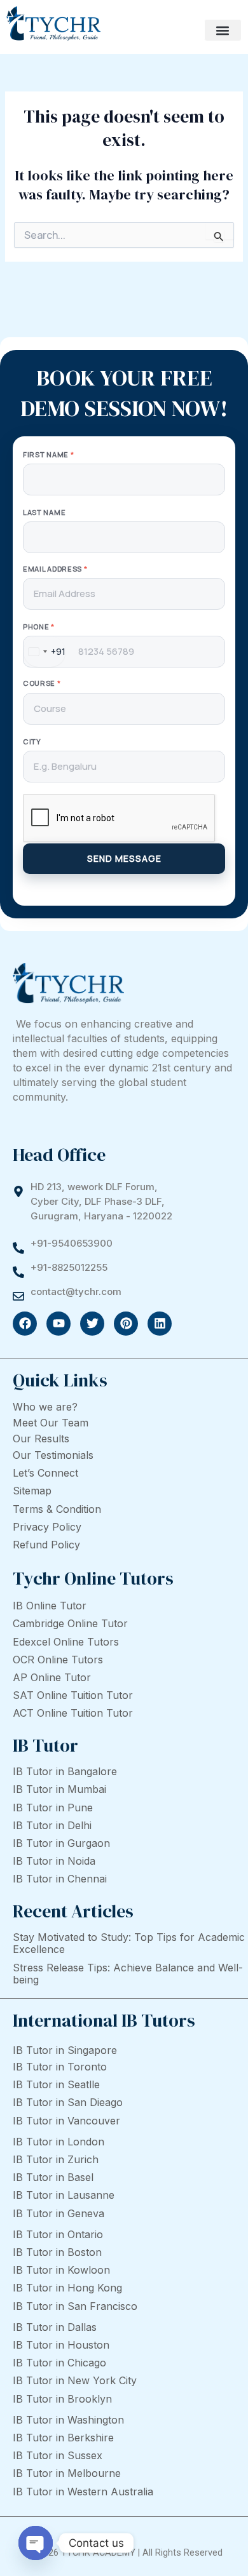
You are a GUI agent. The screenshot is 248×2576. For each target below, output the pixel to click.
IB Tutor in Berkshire (63, 2438)
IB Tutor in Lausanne (64, 2195)
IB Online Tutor (50, 1606)
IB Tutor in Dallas (55, 2327)
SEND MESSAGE (124, 858)
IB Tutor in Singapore (65, 2050)
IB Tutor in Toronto (60, 2067)
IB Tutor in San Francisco (75, 2306)
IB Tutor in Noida (54, 1861)
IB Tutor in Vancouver (66, 2121)
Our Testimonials (53, 1455)
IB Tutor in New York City (75, 2380)
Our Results (41, 1439)
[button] (223, 30)
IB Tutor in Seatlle (56, 2084)
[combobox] (45, 652)
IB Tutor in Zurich (56, 2159)
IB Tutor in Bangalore (65, 1771)
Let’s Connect (45, 1473)
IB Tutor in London (59, 2142)
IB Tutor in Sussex (58, 2455)
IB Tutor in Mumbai (59, 1789)
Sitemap (32, 1491)
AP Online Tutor (52, 1677)
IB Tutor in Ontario (58, 2234)
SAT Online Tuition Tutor (73, 1695)
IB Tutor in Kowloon (61, 2270)
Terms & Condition (57, 1509)
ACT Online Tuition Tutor (73, 1713)
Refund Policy (46, 1545)
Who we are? (45, 1407)
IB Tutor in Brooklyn (62, 2399)
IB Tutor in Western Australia (83, 2492)
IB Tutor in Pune (53, 1808)
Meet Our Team (51, 1423)
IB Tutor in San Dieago (68, 2102)
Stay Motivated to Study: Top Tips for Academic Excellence (129, 1943)
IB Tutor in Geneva (59, 2213)
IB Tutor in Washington (68, 2420)
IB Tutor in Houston (61, 2345)
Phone (39, 627)
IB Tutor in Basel (53, 2177)
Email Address (55, 569)
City (32, 741)
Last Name (44, 512)
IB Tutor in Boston (57, 2252)
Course (42, 683)
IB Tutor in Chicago (59, 2363)
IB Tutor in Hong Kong (67, 2288)
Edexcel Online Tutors (66, 1642)
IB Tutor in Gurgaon (61, 1843)
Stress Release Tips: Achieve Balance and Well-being (128, 1974)
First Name (48, 454)
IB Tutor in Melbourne (67, 2473)
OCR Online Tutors (58, 1660)
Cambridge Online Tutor (70, 1623)
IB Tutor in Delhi (52, 1825)
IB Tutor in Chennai (60, 1879)
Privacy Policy (47, 1527)
